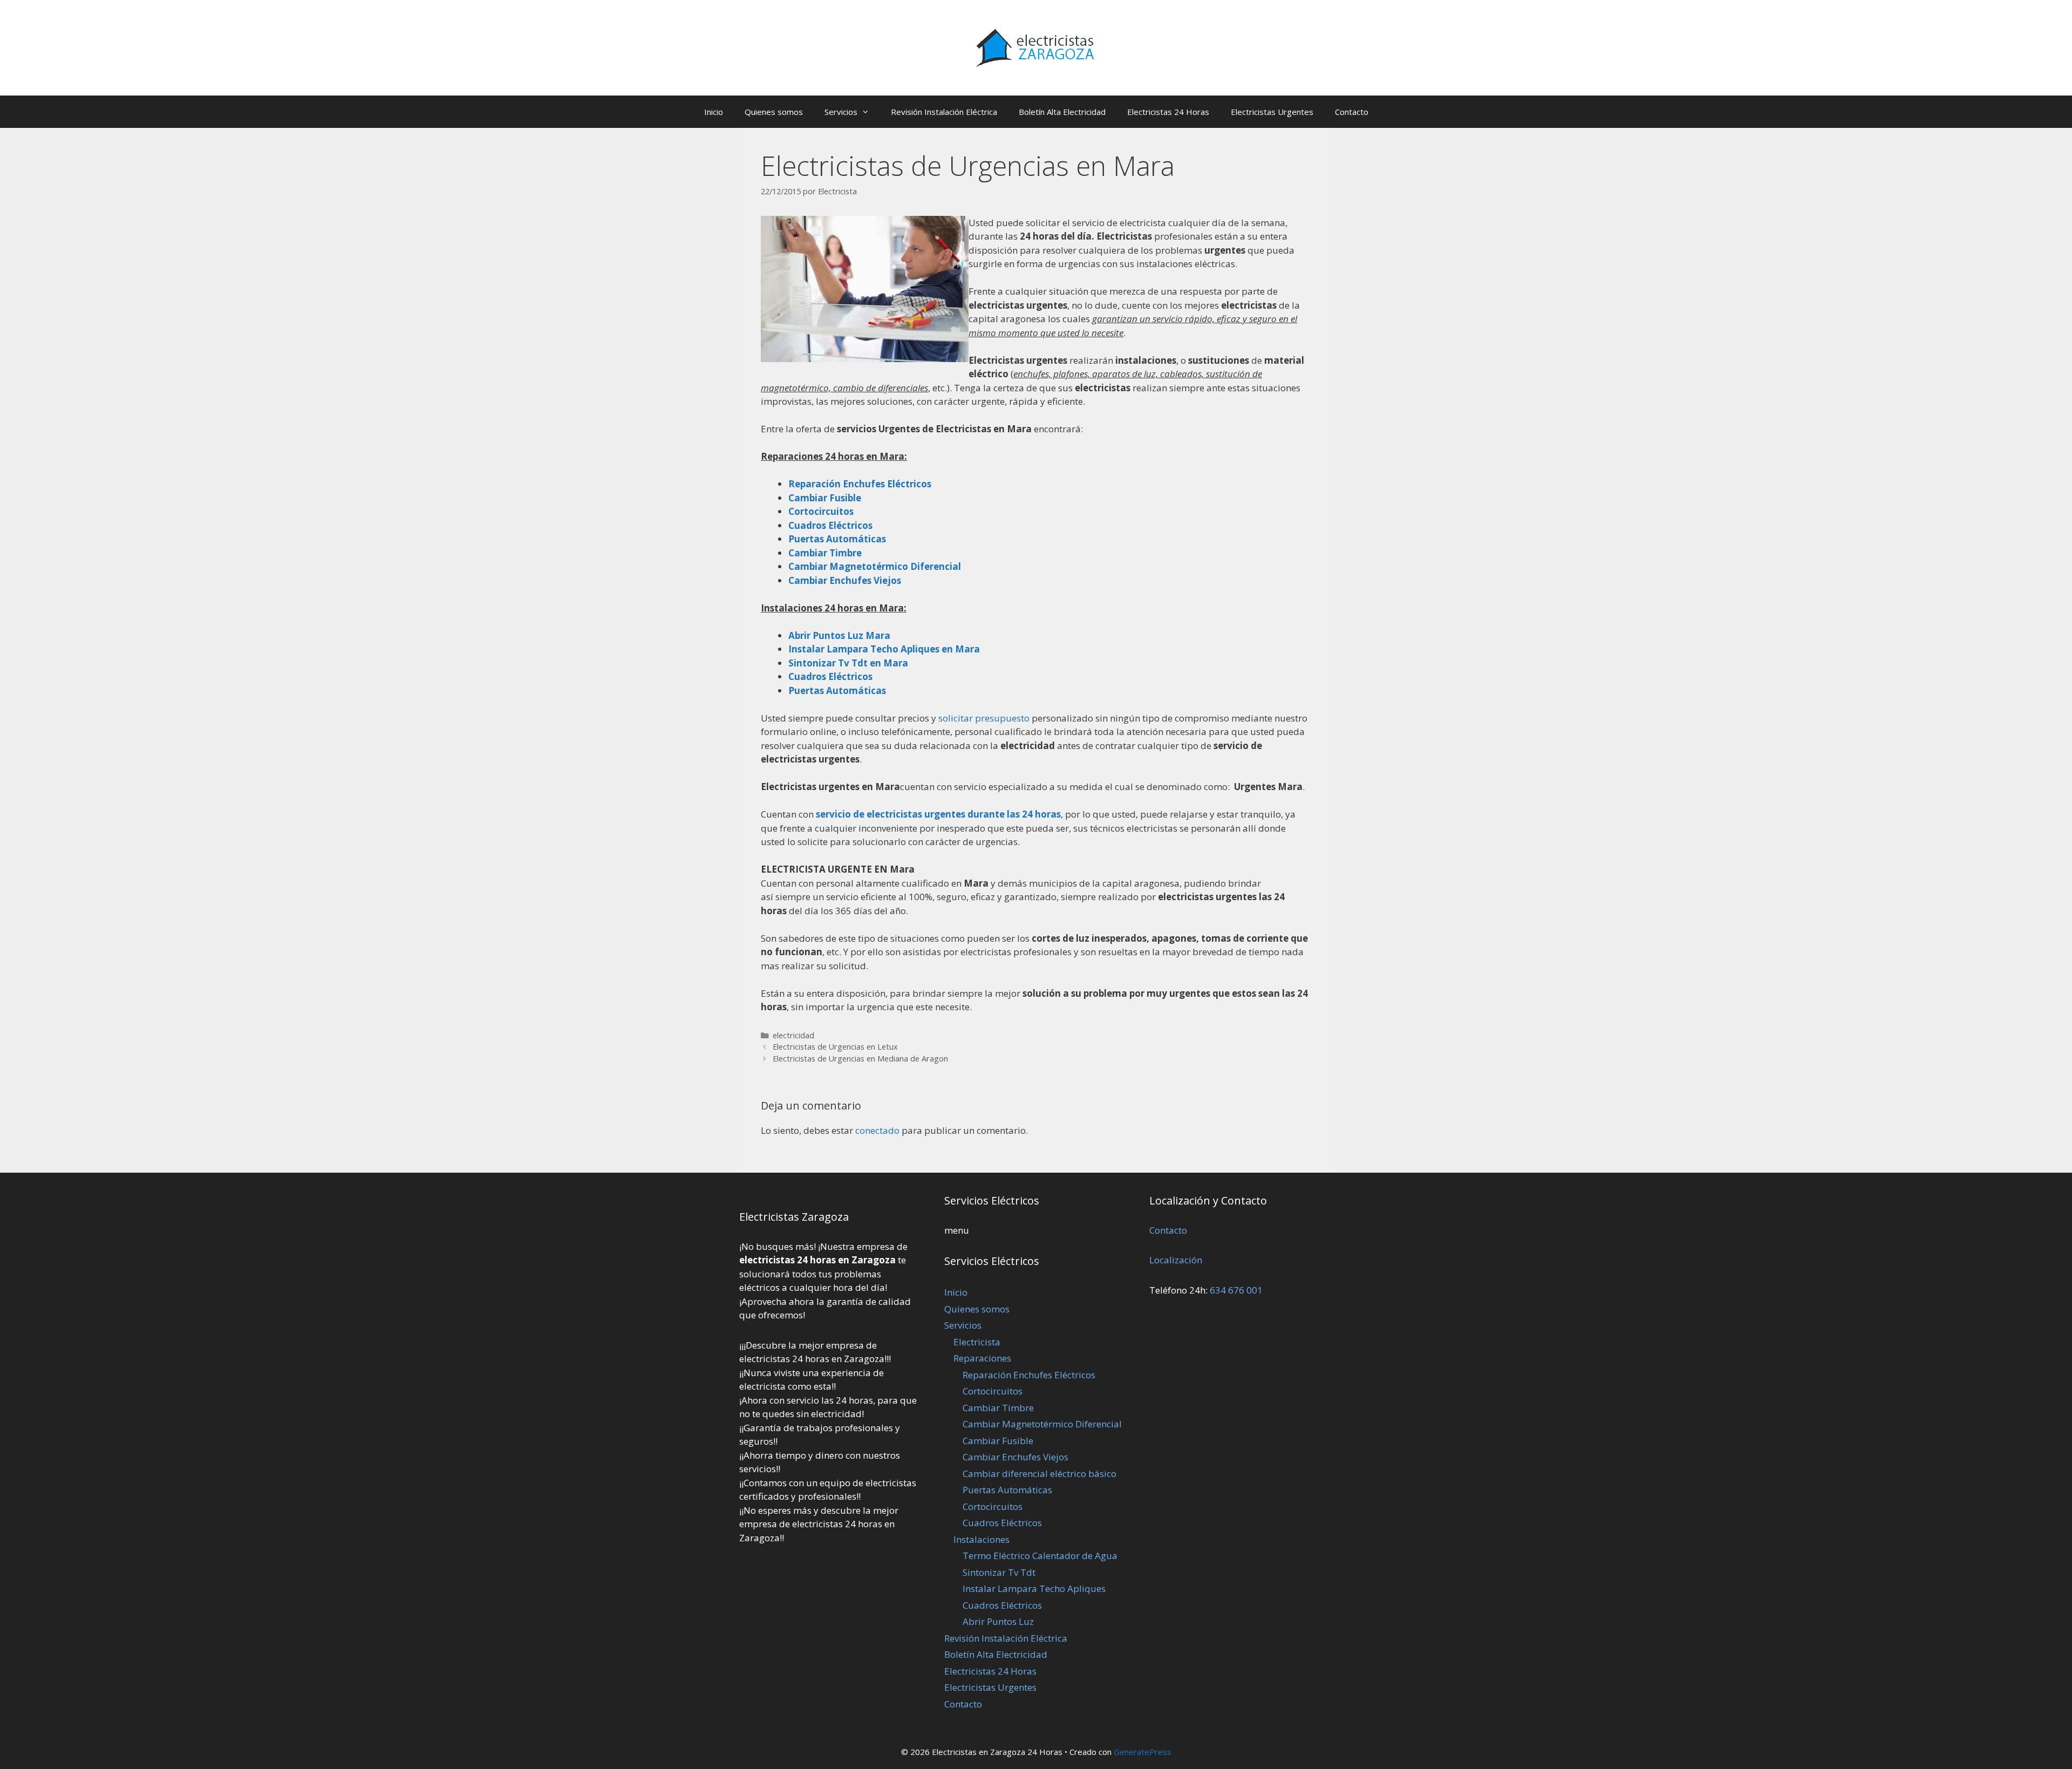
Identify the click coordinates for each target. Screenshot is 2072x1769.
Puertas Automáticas (837, 690)
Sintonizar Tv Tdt (999, 1572)
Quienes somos (774, 112)
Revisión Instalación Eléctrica (944, 112)
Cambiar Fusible (998, 1441)
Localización (1176, 1260)
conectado (877, 1130)
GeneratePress (1143, 1752)
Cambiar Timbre (998, 1408)
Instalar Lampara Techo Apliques (1034, 1588)
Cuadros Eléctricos (1002, 1523)
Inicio (714, 112)
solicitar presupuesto (984, 718)
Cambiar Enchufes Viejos (1015, 1457)
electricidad (793, 1035)
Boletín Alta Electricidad (1062, 112)
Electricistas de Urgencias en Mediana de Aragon (860, 1059)
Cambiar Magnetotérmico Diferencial (1042, 1424)
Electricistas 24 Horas (1168, 112)
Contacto (1352, 112)
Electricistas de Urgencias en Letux (835, 1047)
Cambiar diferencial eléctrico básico (1040, 1474)
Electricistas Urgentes (1272, 112)
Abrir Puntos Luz (998, 1621)
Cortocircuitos (993, 1391)
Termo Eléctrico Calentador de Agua (1040, 1556)
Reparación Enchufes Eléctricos (1029, 1375)
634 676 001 (1236, 1290)
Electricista (977, 1342)
